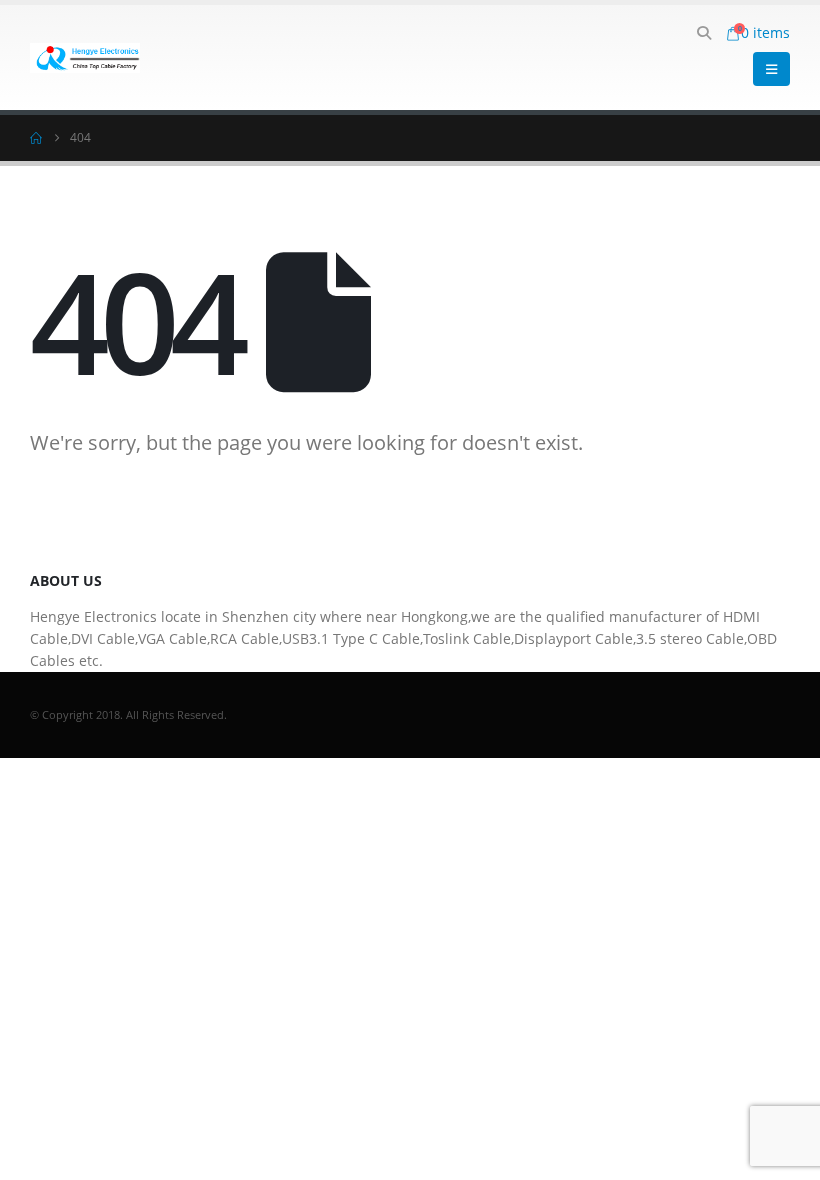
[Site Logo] (85, 58)
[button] (703, 33)
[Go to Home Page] (36, 138)
